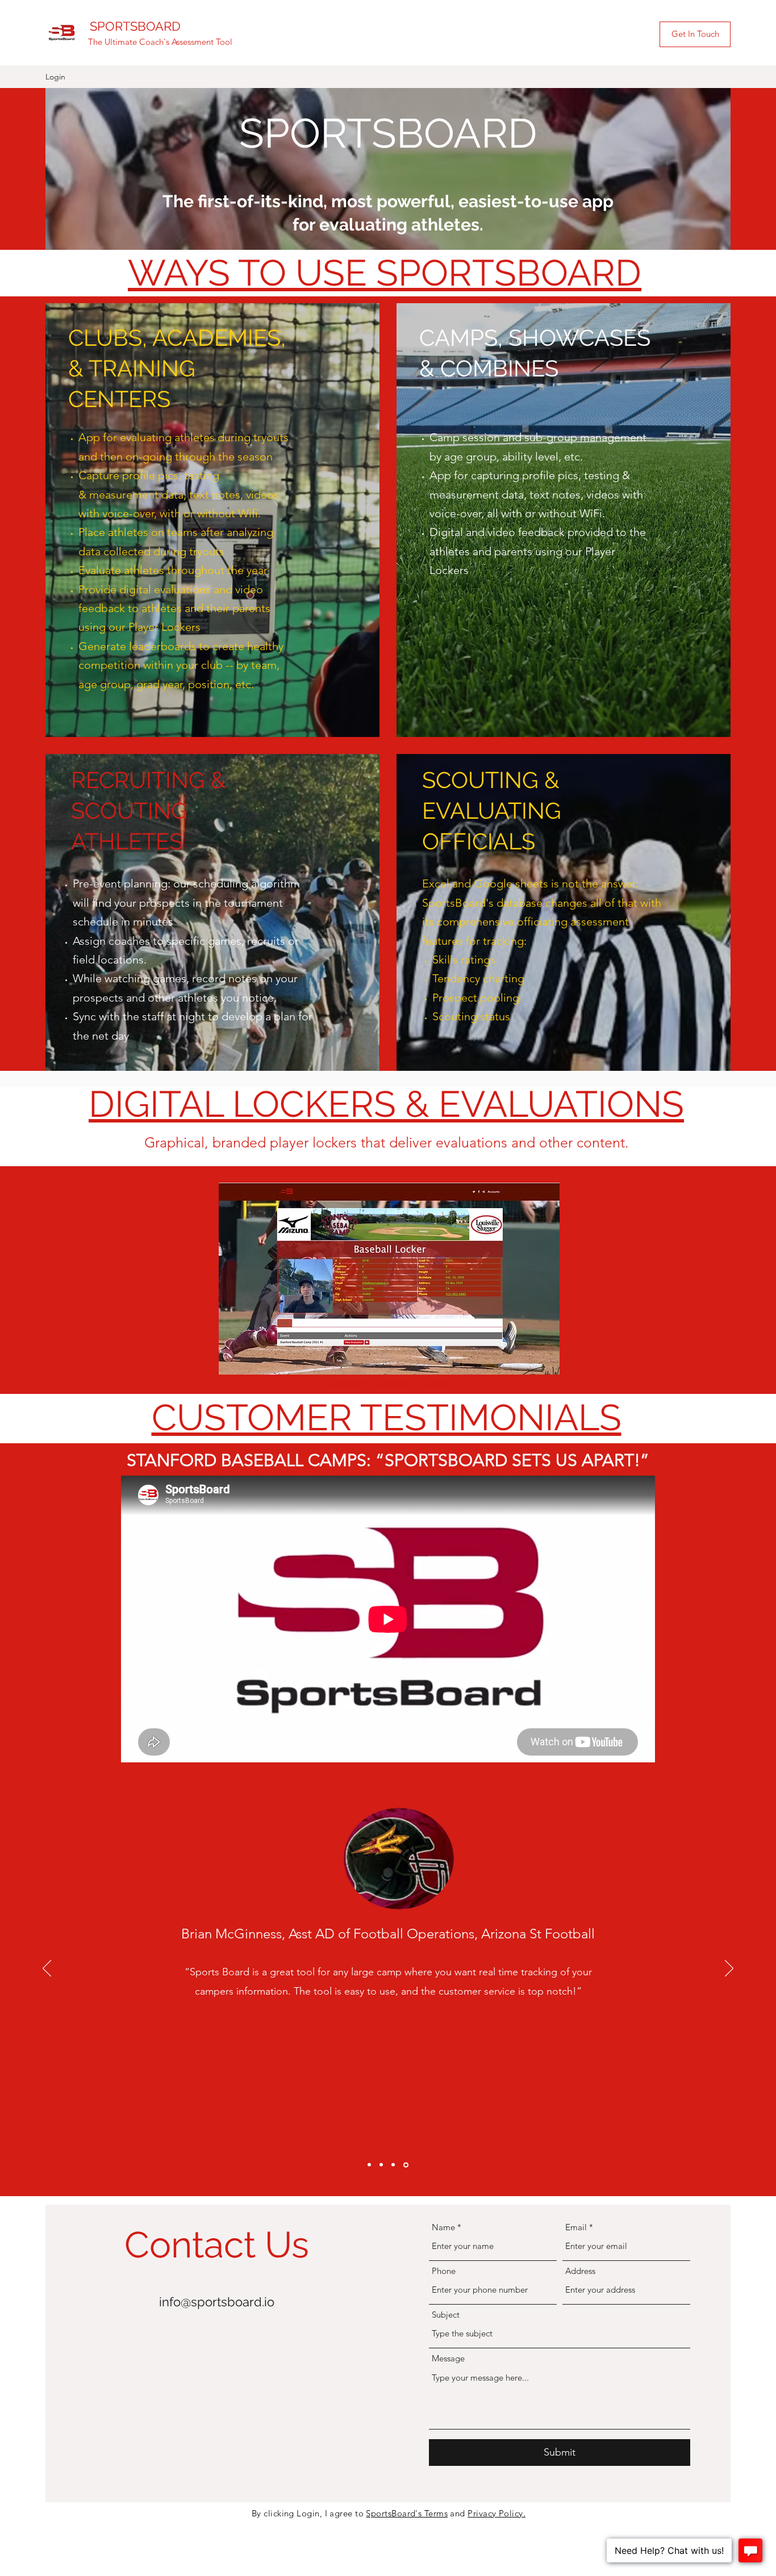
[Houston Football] (395, 2165)
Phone (444, 2271)
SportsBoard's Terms (407, 2513)
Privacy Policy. (497, 2513)
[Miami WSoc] (383, 2165)
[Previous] (47, 1969)
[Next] (729, 1969)
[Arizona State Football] (407, 2165)
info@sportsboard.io (217, 2302)
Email (576, 2227)
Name (443, 2227)
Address (580, 2271)
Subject (446, 2315)
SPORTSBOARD (135, 26)
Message (448, 2358)
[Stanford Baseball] (370, 2165)
